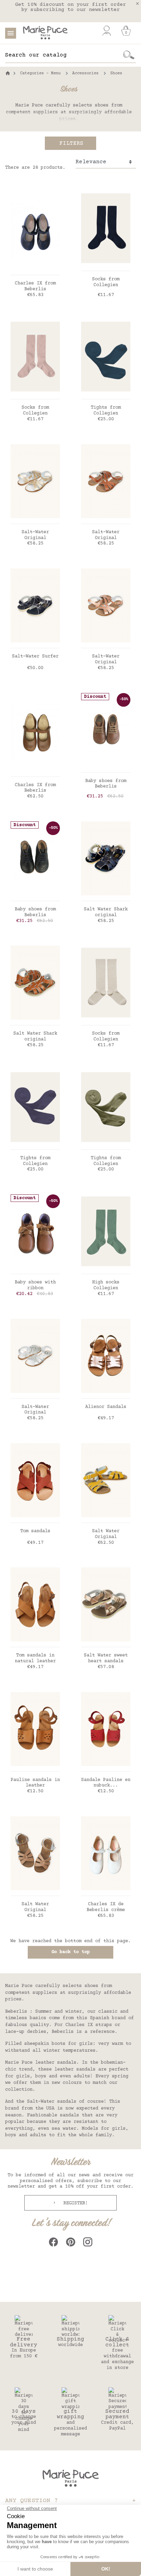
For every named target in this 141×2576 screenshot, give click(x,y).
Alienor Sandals (106, 1407)
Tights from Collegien (106, 411)
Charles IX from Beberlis (35, 286)
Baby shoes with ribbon (35, 1285)
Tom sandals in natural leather (35, 1658)
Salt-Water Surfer (35, 656)
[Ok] (129, 55)
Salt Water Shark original (106, 912)
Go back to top (70, 1952)
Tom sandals (35, 1531)
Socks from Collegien (106, 282)
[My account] (107, 31)
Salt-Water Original (35, 535)
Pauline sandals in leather (35, 1783)
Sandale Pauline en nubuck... (106, 1783)
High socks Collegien (106, 1285)
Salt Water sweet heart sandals (106, 1658)
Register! (74, 2203)
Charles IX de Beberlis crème (106, 1907)
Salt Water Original (106, 1534)
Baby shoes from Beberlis (106, 784)
